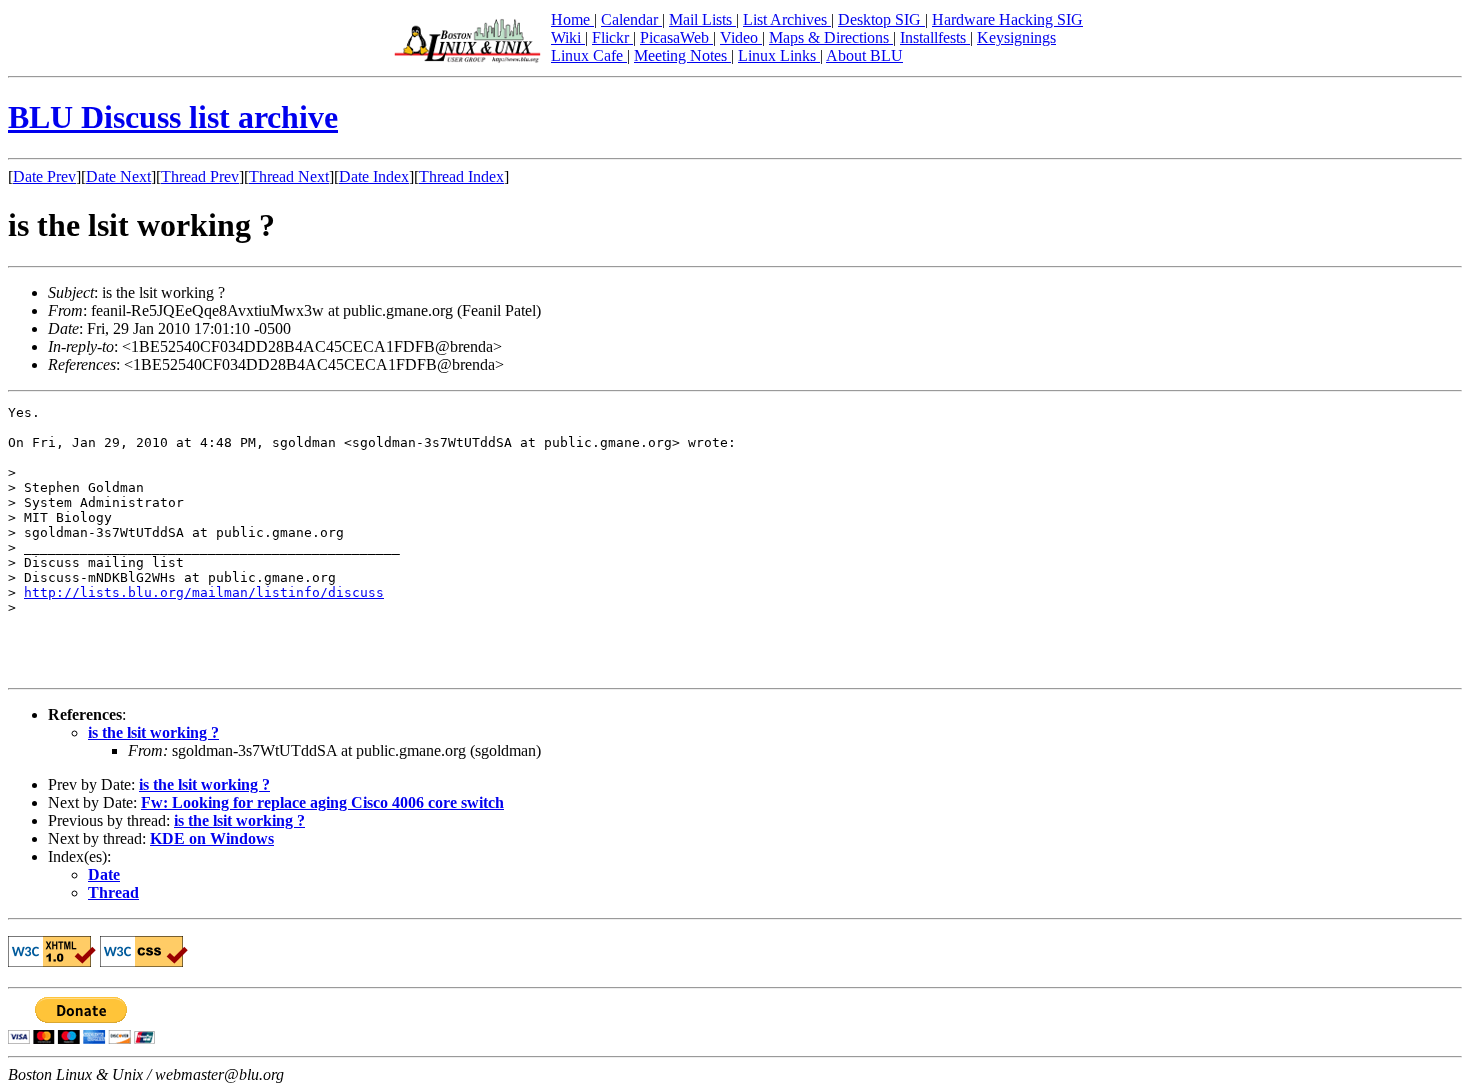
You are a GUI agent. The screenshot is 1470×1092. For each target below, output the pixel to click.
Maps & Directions (831, 37)
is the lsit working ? (153, 732)
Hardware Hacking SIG (1007, 19)
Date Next (118, 176)
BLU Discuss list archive (173, 117)
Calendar (631, 19)
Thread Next (289, 176)
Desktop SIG (881, 19)
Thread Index (461, 176)
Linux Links (779, 55)
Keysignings (1016, 37)
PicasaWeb (676, 37)
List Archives (787, 19)
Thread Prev (200, 176)
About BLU (864, 55)
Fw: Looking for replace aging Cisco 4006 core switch (322, 802)
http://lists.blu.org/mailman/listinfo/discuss (204, 592)
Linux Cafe (589, 55)
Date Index (374, 176)
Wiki (568, 37)
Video (741, 37)
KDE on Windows (212, 838)
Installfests (935, 37)
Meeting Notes (682, 55)
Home (572, 19)
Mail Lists (702, 19)
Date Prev (44, 176)
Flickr (612, 37)
